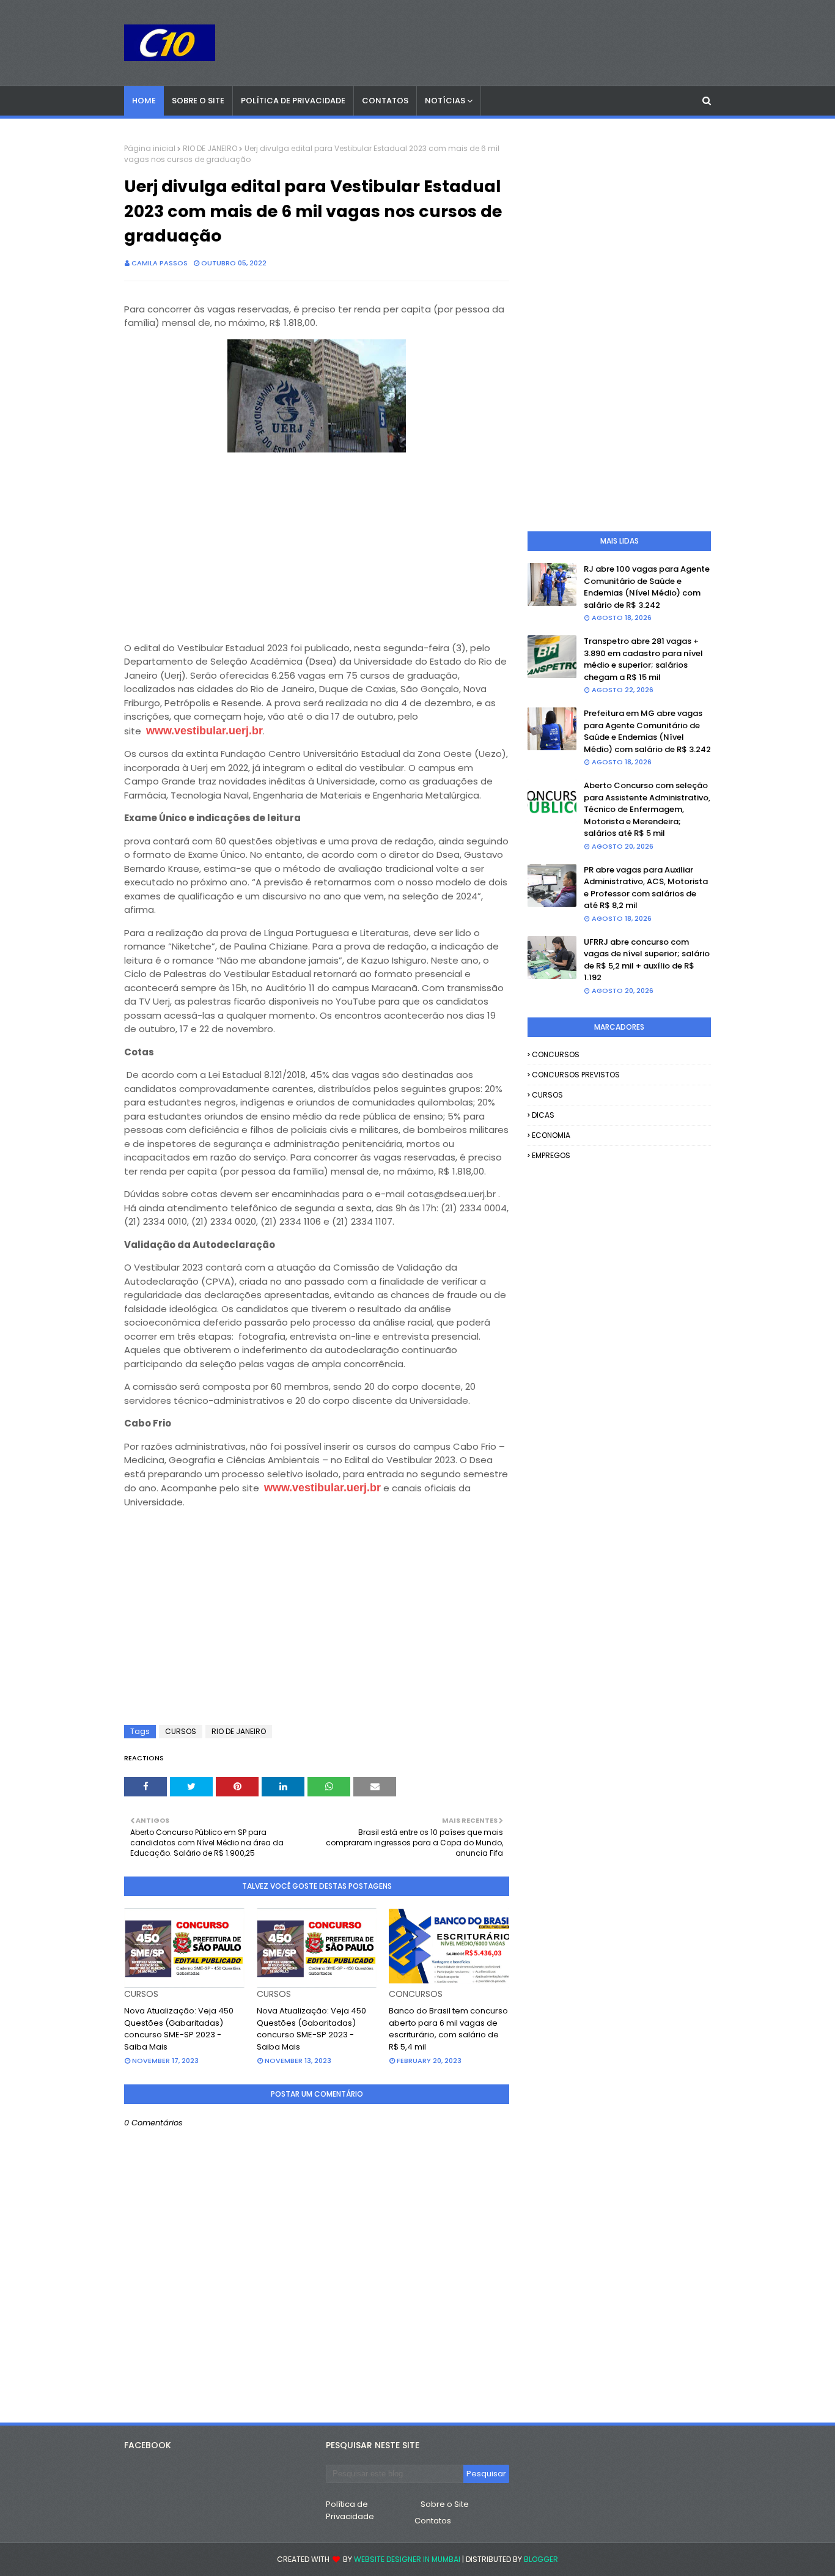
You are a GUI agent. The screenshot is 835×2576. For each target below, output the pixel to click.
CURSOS (181, 1731)
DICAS (543, 1115)
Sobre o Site (445, 2504)
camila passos (160, 263)
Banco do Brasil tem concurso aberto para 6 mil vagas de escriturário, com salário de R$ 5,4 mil (448, 2029)
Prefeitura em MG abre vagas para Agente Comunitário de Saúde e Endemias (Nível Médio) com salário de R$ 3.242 (647, 731)
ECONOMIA (551, 1135)
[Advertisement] (317, 542)
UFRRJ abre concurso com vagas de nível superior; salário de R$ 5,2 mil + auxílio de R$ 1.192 (647, 960)
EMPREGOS (551, 1155)
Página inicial (150, 148)
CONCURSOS (556, 1054)
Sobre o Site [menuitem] (198, 101)
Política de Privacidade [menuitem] (293, 101)
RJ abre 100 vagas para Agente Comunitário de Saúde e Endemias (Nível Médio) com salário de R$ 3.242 (647, 587)
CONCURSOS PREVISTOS (576, 1075)
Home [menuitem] (144, 101)
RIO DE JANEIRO (210, 148)
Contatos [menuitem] (385, 101)
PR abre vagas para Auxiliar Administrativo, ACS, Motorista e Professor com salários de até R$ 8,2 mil (646, 888)
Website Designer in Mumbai (407, 2559)
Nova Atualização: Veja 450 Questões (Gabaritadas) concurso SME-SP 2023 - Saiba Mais (179, 2029)
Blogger (541, 2559)
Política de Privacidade (350, 2510)
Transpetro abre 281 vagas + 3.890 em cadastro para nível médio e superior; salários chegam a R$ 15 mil (643, 659)
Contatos (433, 2521)
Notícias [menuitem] (445, 101)
